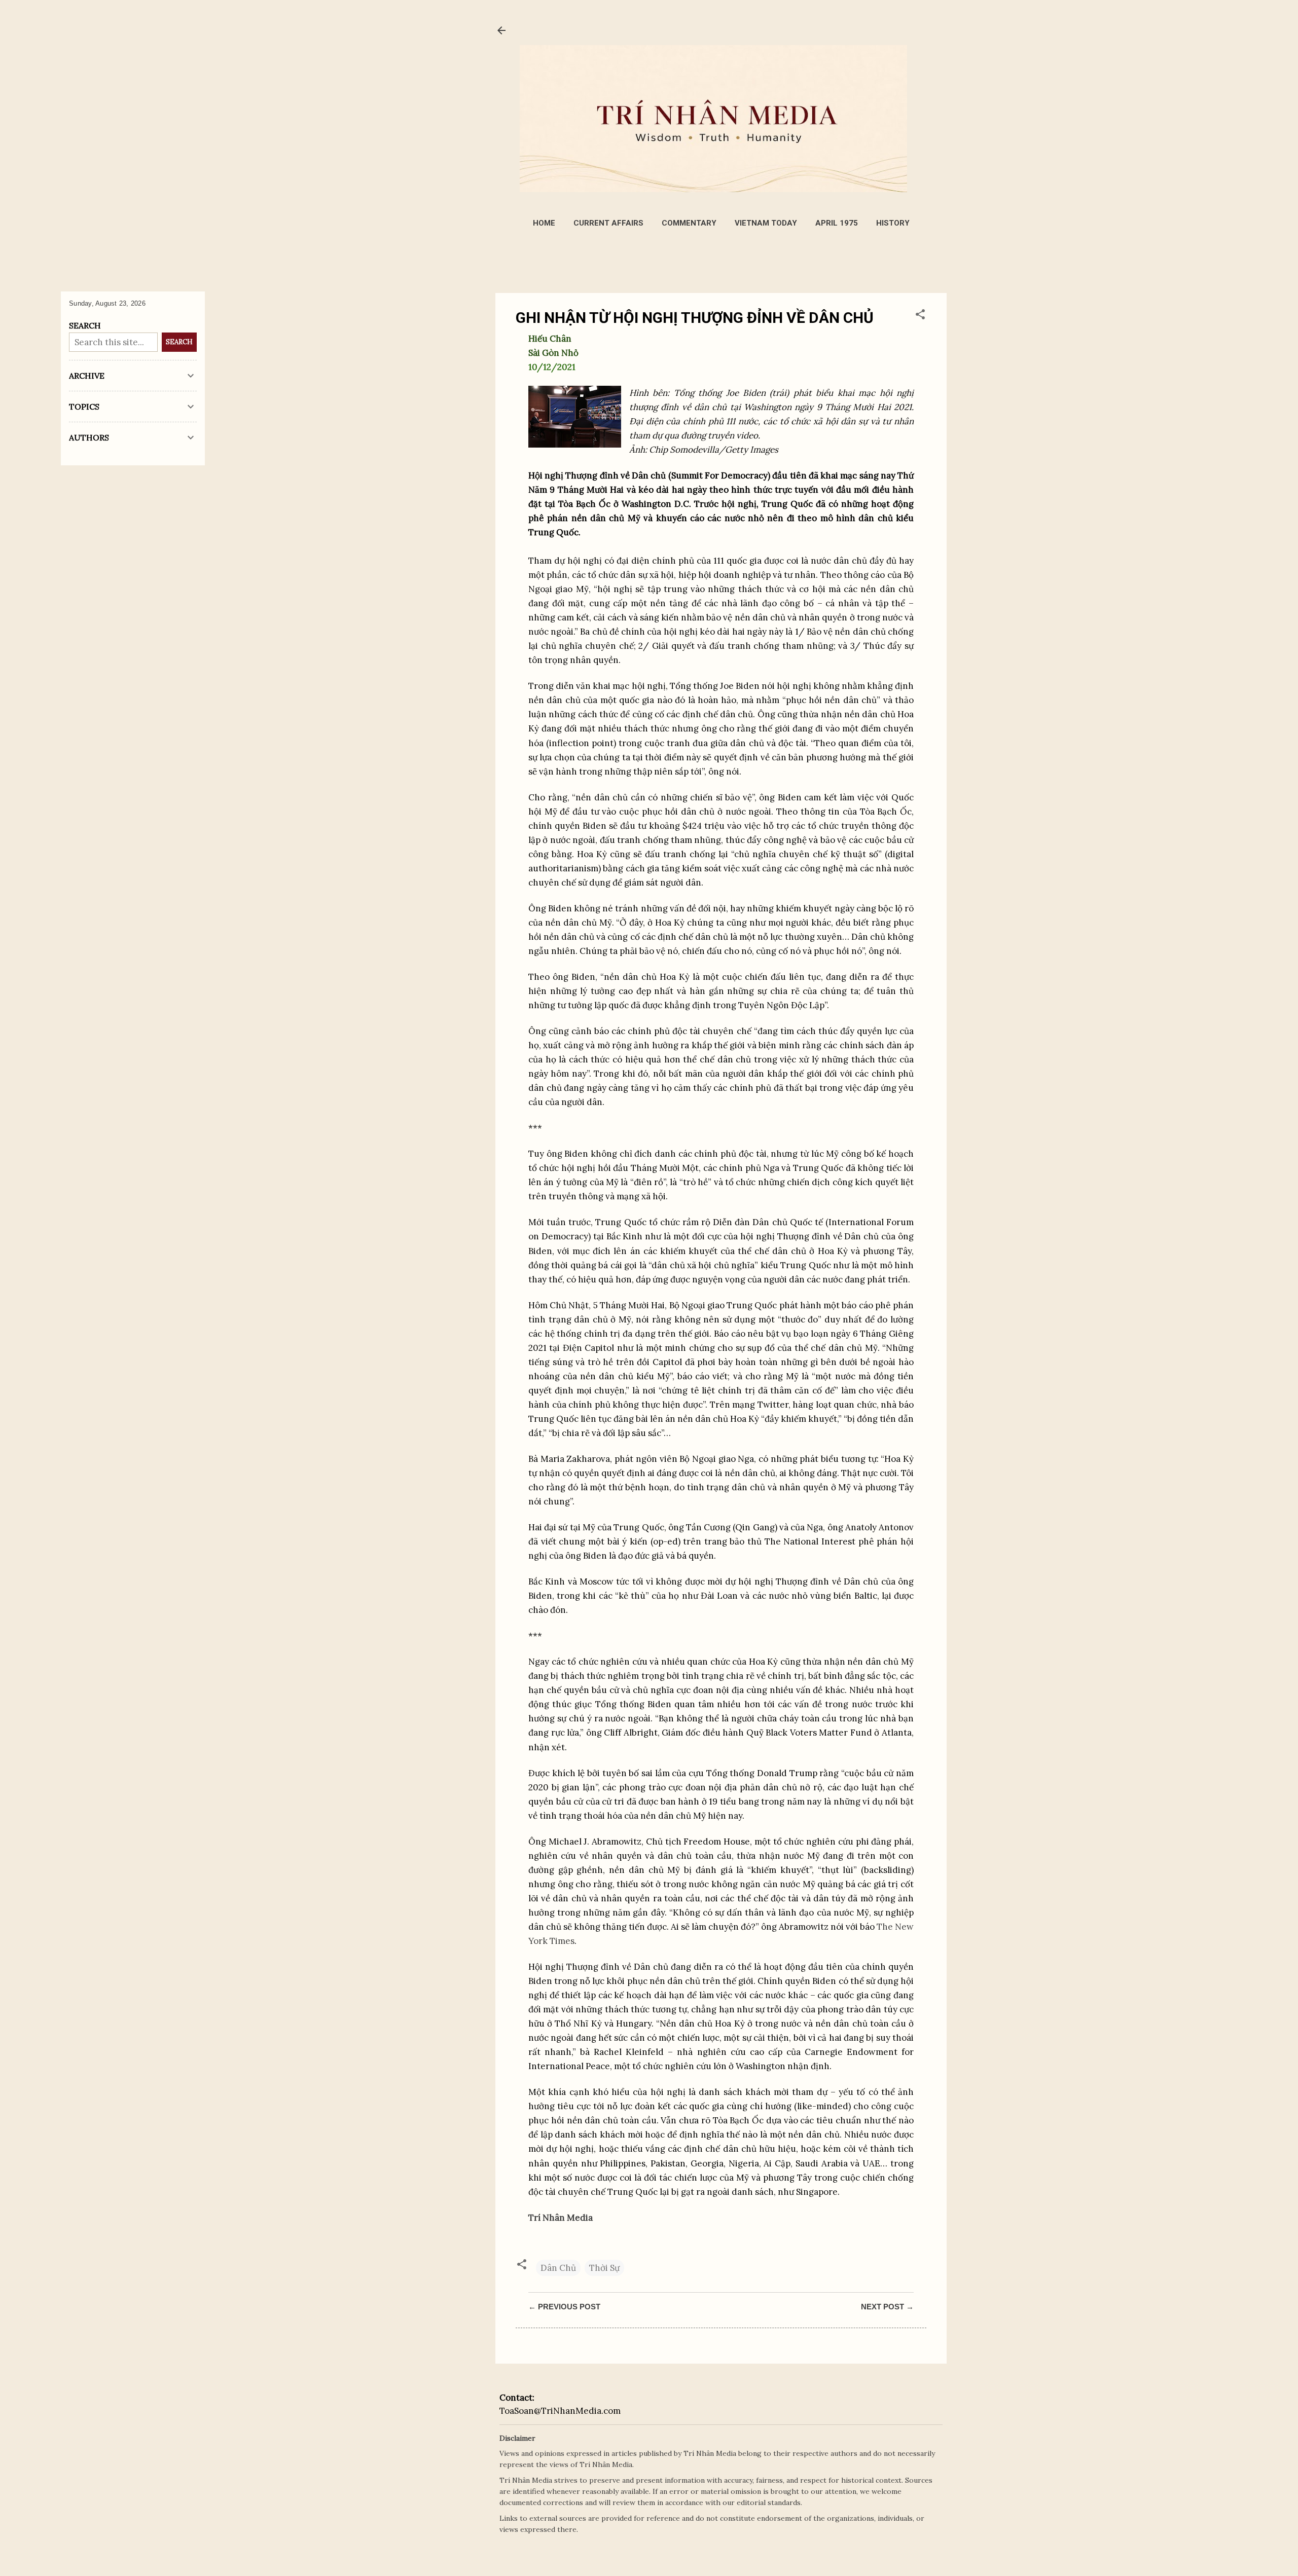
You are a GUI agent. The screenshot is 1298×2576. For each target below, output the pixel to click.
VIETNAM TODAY (766, 223)
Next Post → (887, 2307)
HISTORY (893, 223)
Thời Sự (604, 2268)
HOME (544, 223)
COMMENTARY (689, 223)
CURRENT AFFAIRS (608, 223)
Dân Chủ (558, 2268)
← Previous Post (564, 2307)
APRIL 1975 (837, 223)
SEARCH (179, 342)
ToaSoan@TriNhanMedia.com (560, 2411)
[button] (920, 316)
